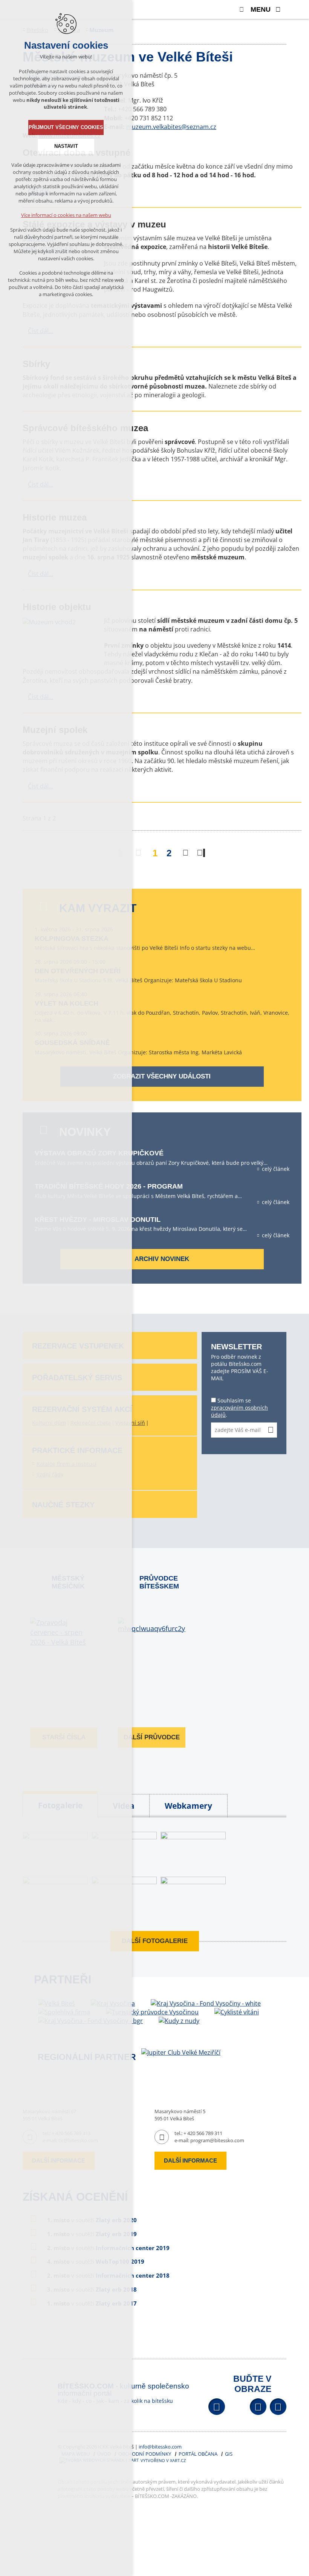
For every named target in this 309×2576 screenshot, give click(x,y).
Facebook (217, 2407)
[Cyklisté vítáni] (237, 2012)
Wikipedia (278, 2407)
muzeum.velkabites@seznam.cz (171, 127)
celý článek (276, 1169)
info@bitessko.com (160, 2447)
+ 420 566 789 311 (203, 2133)
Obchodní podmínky (145, 2454)
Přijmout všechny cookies (66, 127)
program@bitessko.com (217, 2140)
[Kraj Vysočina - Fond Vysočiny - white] (206, 2004)
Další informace (190, 2160)
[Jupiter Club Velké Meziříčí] (181, 2052)
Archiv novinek (162, 1259)
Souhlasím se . (239, 1408)
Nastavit (66, 146)
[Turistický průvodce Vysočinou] (152, 2012)
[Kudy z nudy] (179, 2021)
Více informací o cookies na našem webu (66, 215)
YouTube (258, 2407)
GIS (229, 2454)
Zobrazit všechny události (162, 1076)
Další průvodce (152, 1737)
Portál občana (198, 2454)
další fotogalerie (155, 1941)
